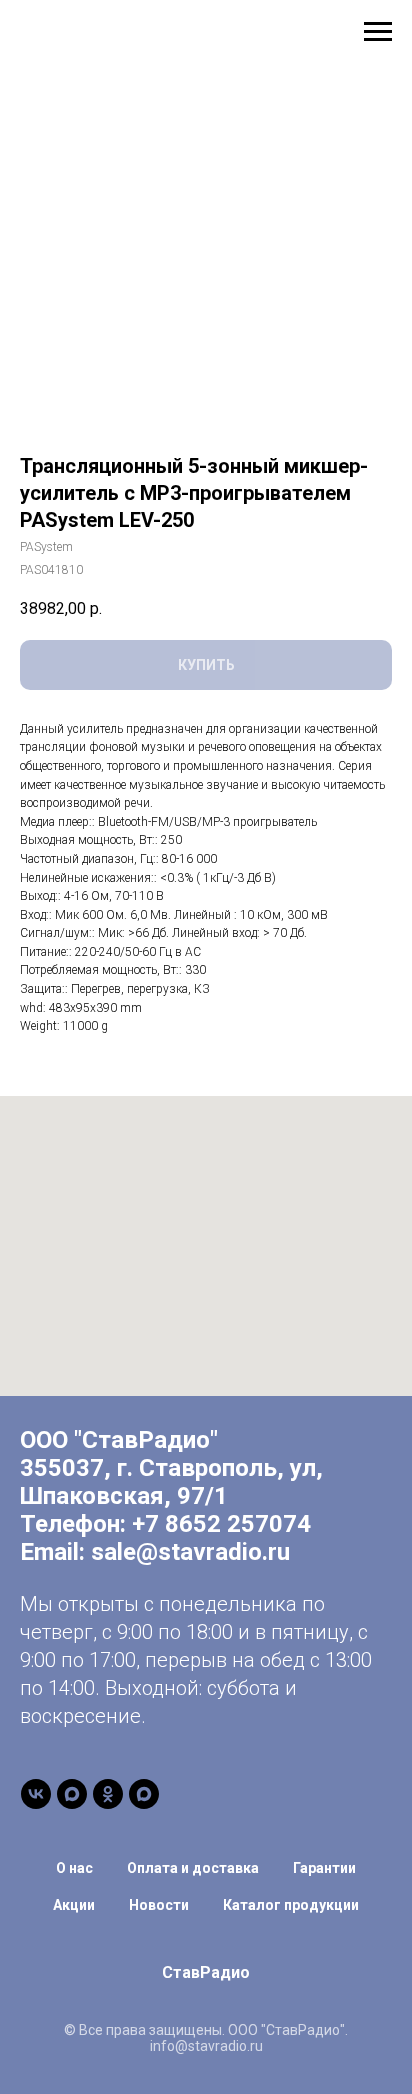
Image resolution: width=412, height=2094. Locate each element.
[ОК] (108, 1794)
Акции (74, 1905)
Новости (159, 1905)
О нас (74, 1868)
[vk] (36, 1794)
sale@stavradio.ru (190, 1552)
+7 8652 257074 (221, 1524)
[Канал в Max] (72, 1794)
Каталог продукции (291, 1905)
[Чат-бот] (144, 1794)
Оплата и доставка (193, 1868)
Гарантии (324, 1868)
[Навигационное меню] (378, 32)
